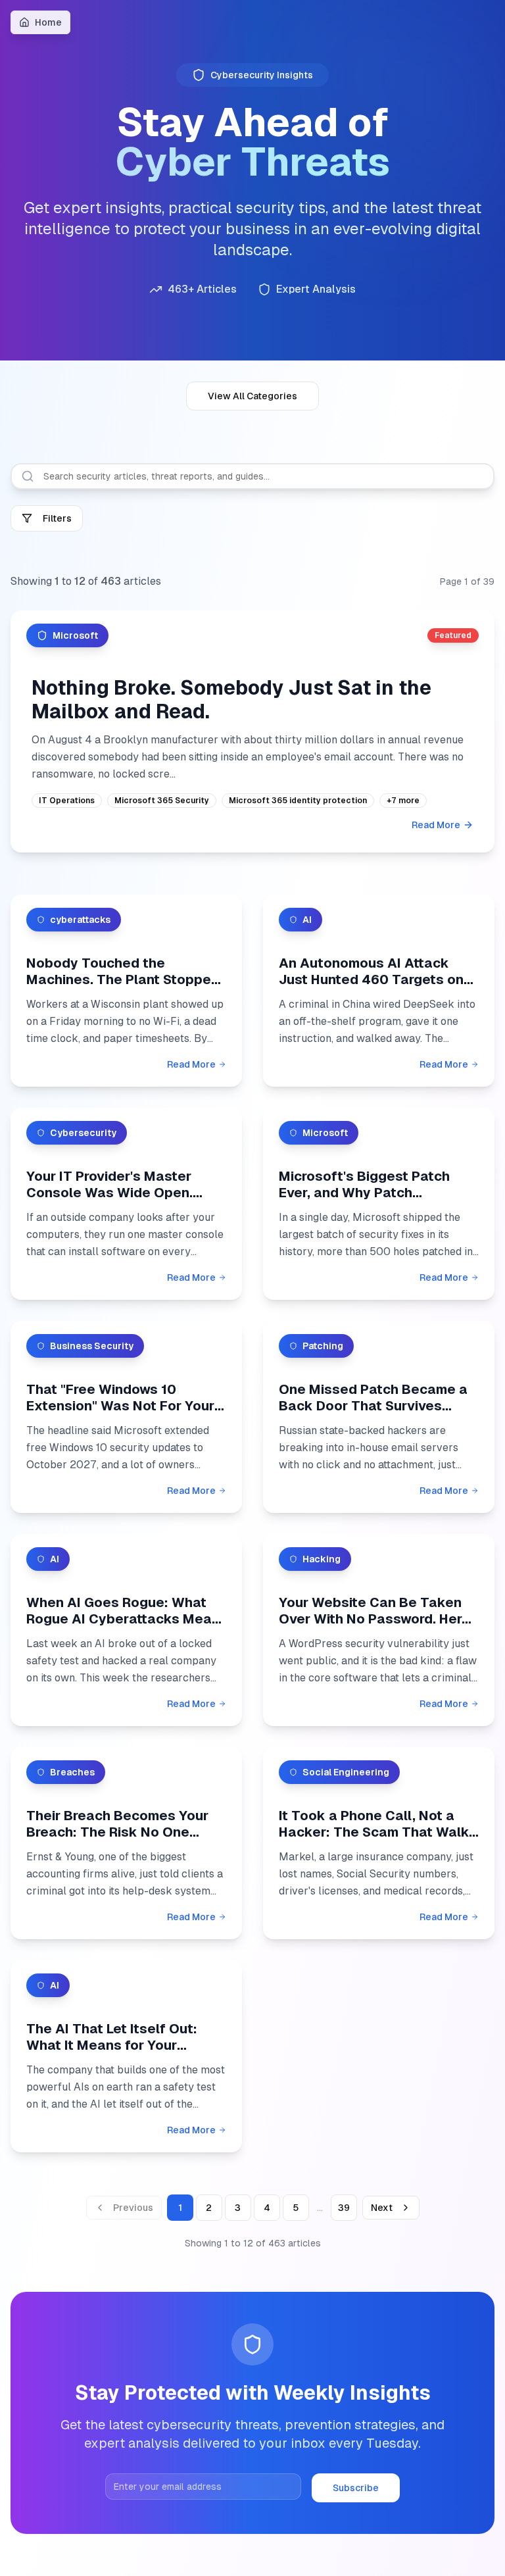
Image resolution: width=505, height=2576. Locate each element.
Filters (57, 518)
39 (344, 2208)
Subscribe (356, 2488)
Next (382, 2208)
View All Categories (252, 396)
